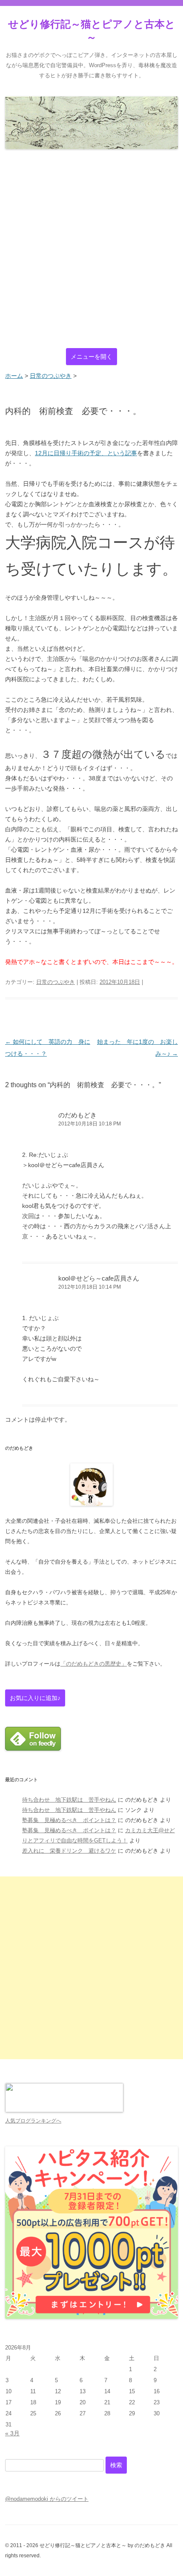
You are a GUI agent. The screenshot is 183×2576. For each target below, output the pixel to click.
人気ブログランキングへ (33, 2121)
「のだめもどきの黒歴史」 (94, 1664)
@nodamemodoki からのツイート (47, 2499)
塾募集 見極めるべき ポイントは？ (69, 1820)
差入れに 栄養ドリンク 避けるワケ (69, 1851)
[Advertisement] (91, 249)
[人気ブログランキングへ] (64, 2110)
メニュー (91, 357)
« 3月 (12, 2433)
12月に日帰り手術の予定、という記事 (86, 453)
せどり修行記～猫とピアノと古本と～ (92, 31)
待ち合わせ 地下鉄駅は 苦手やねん (69, 1800)
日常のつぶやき (56, 982)
